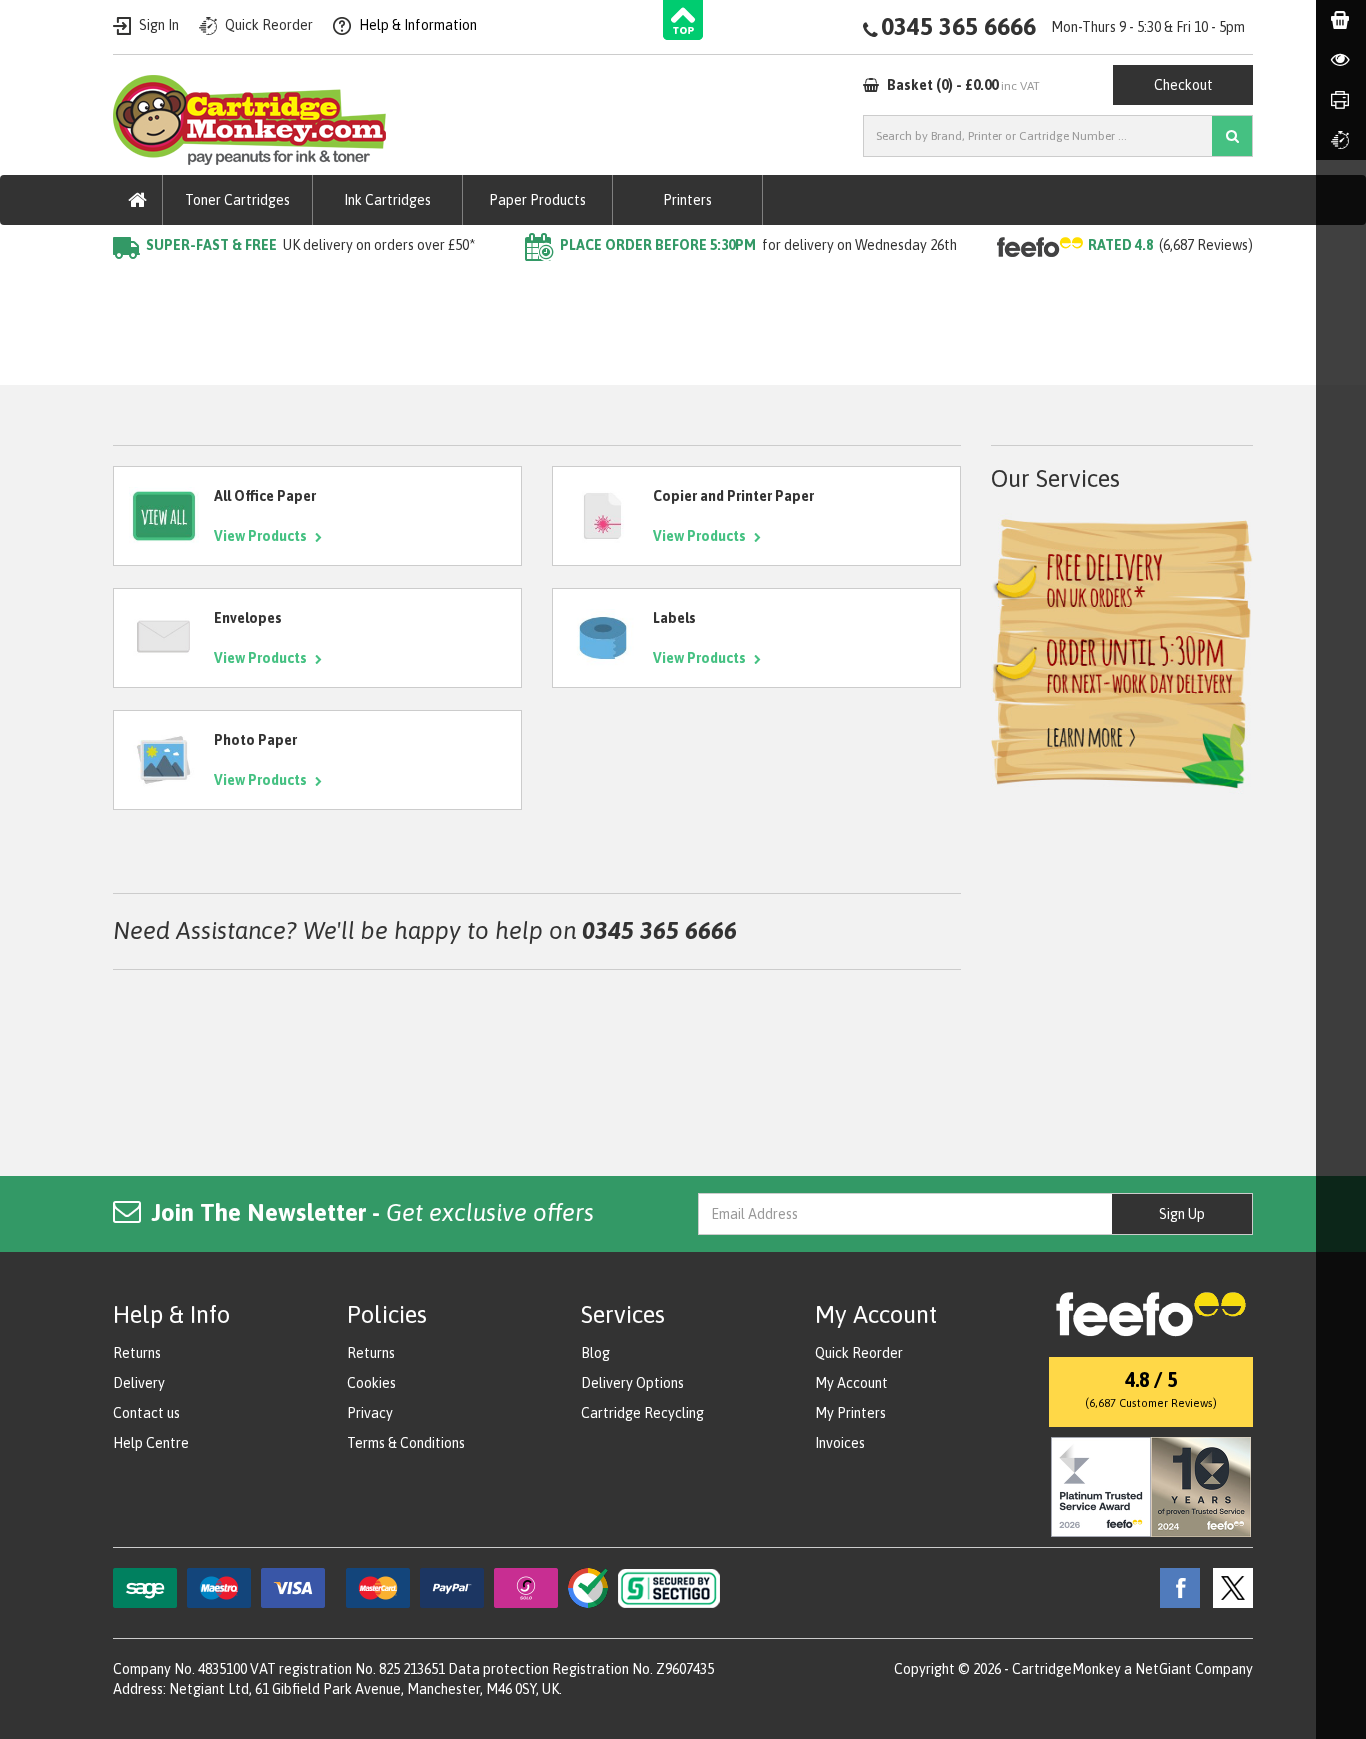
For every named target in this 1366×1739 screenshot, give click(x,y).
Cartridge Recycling (642, 1413)
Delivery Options (632, 1383)
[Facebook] (1175, 1587)
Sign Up (1182, 1214)
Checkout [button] (1183, 85)
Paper (192, 285)
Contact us (146, 1413)
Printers (687, 200)
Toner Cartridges (237, 200)
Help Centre (151, 1443)
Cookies (371, 1383)
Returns (137, 1353)
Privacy (370, 1413)
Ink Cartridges (387, 200)
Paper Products (537, 200)
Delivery (139, 1383)
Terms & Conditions (406, 1443)
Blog (595, 1353)
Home (131, 285)
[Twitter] (1228, 1587)
